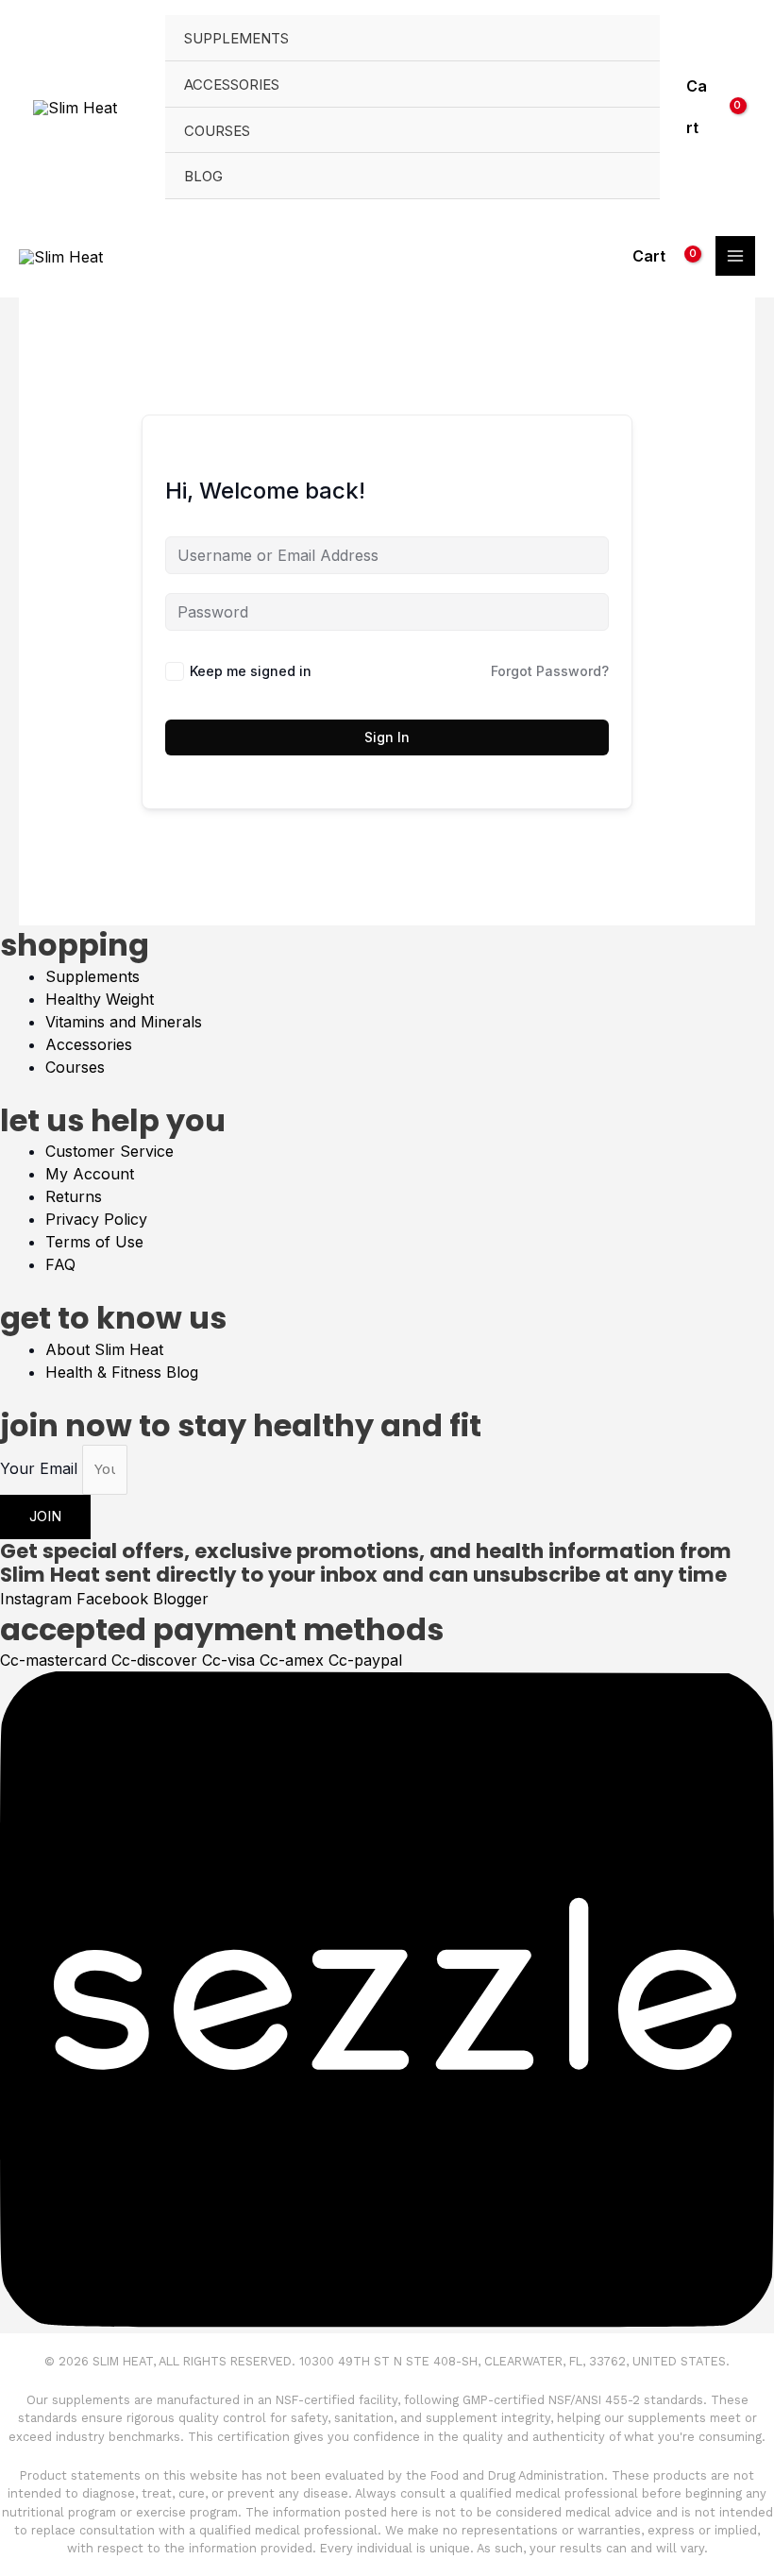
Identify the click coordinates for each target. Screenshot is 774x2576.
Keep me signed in (251, 671)
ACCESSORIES (232, 85)
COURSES (217, 131)
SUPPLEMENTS (236, 39)
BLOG (203, 177)
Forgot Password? (550, 671)
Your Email (41, 1468)
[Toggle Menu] (634, 44)
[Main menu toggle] (735, 256)
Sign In (387, 737)
